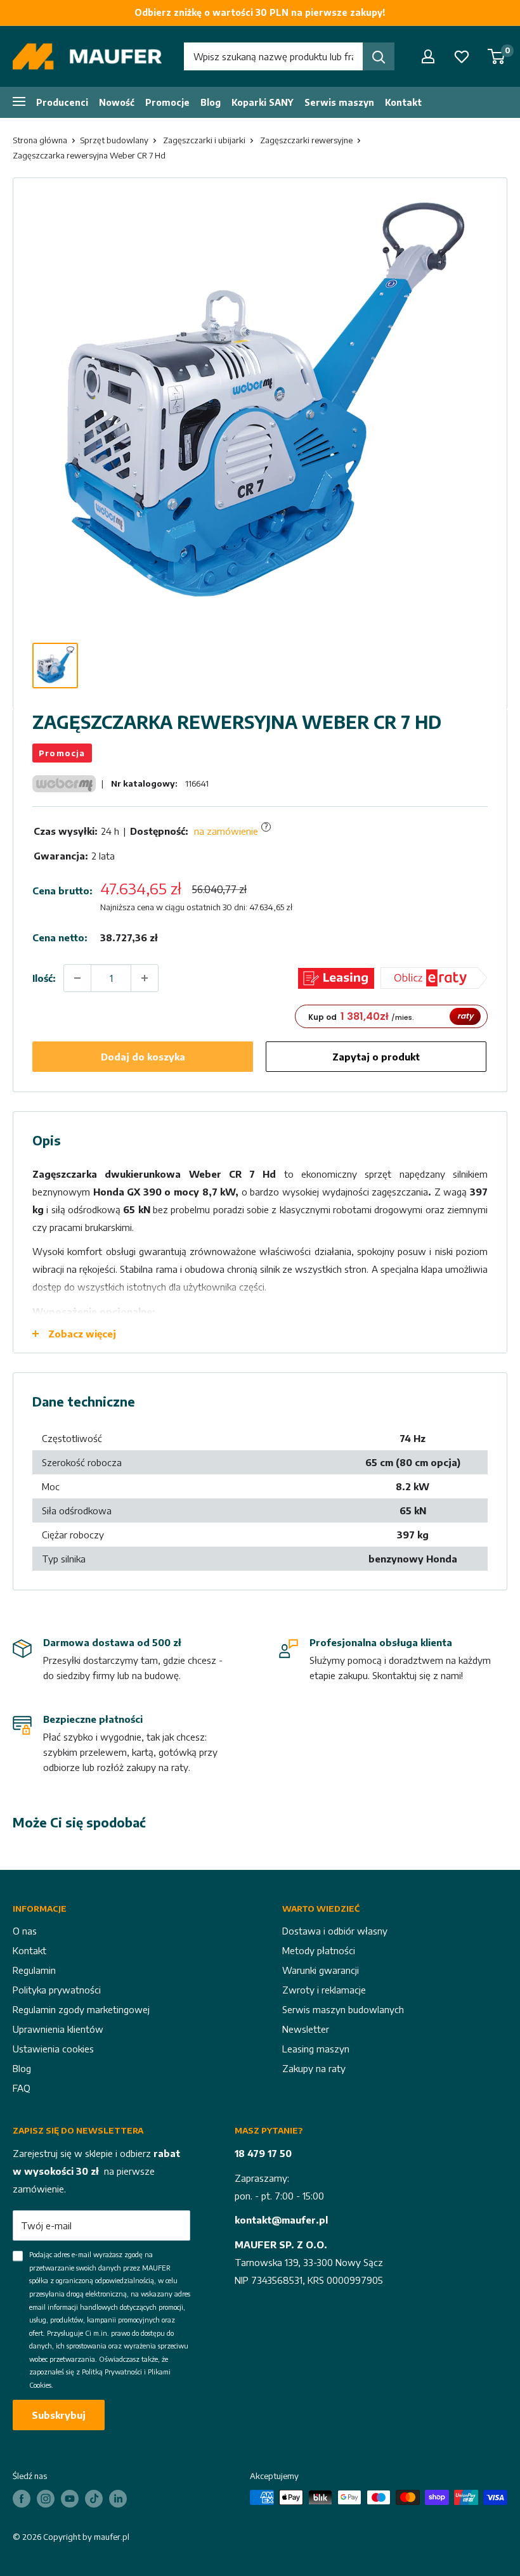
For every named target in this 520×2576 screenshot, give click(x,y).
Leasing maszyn (316, 2049)
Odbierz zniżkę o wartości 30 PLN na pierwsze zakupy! (260, 12)
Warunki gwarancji (321, 1970)
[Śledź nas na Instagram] (46, 2499)
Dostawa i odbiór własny (335, 1931)
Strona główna (40, 140)
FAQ (22, 2088)
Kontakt (403, 102)
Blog (211, 102)
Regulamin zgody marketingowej (81, 2009)
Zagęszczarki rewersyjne (306, 140)
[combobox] (273, 56)
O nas (25, 1931)
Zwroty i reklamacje (324, 1990)
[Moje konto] (428, 56)
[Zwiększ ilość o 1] (145, 978)
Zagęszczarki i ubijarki (204, 140)
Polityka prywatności (57, 1990)
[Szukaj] (379, 56)
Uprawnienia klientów (58, 2029)
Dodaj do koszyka (143, 1057)
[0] (497, 56)
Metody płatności (319, 1950)
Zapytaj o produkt (376, 1057)
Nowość (117, 102)
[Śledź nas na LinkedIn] (118, 2499)
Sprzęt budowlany (114, 140)
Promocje (167, 102)
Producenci (62, 102)
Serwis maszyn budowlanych (343, 2009)
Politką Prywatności (112, 2372)
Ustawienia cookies (53, 2049)
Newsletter (306, 2029)
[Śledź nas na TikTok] (94, 2499)
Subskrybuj (59, 2415)
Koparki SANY (263, 102)
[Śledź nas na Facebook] (22, 2499)
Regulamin (34, 1970)
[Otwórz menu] (19, 101)
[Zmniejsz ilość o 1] (77, 978)
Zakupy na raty (314, 2068)
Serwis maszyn (339, 102)
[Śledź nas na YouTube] (70, 2499)
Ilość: (44, 978)
